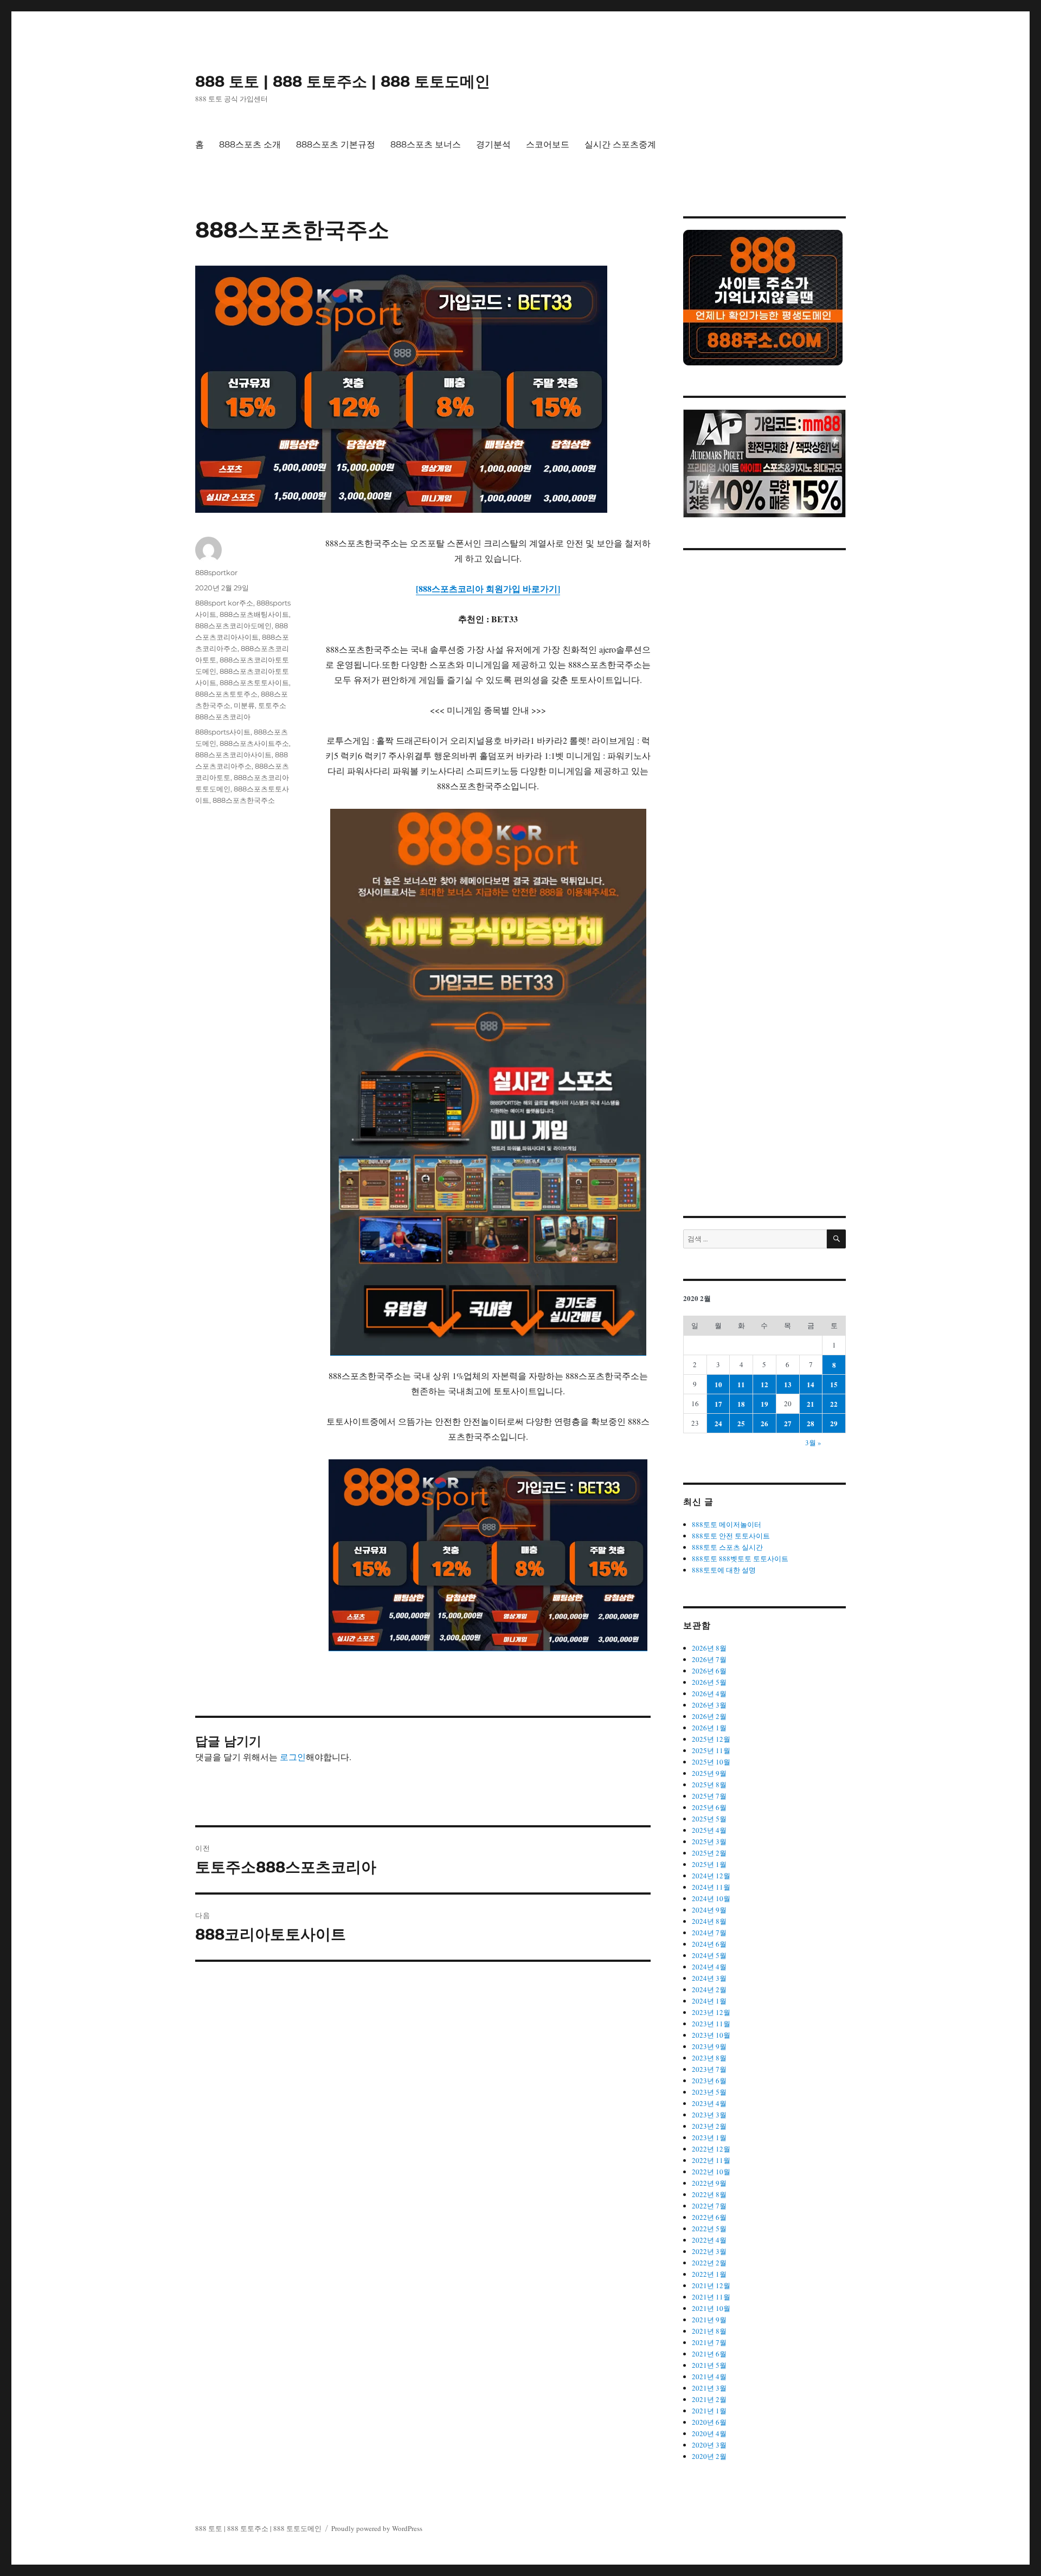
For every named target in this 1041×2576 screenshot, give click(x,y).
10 (718, 1384)
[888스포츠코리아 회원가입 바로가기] (488, 588)
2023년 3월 (709, 2115)
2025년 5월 (709, 1819)
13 (788, 1384)
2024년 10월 (711, 1898)
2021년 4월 (709, 2377)
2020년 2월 (709, 2456)
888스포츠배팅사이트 (254, 614)
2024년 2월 (709, 1989)
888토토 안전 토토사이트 (731, 1536)
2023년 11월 (711, 2024)
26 (764, 1423)
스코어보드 (548, 144)
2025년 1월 (709, 1864)
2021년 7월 (709, 2342)
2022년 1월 (709, 2274)
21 (811, 1404)
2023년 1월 (709, 2137)
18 (741, 1404)
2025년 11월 (711, 1750)
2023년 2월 (709, 2126)
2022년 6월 (709, 2217)
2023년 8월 (709, 2058)
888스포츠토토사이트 (254, 682)
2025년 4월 (709, 1830)
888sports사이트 (223, 732)
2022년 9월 (709, 2183)
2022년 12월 (711, 2149)
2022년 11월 (711, 2160)
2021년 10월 (711, 2308)
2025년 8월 (709, 1785)
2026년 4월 (709, 1693)
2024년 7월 (709, 1933)
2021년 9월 (709, 2320)
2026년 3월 (709, 1705)
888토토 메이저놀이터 (727, 1524)
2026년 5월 (709, 1682)
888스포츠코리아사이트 (233, 755)
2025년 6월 (709, 1807)
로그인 (293, 1757)
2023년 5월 (709, 2092)
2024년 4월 (709, 1967)
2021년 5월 (709, 2365)
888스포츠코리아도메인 (233, 626)
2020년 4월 (709, 2433)
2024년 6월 (709, 1944)
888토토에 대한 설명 (724, 1570)
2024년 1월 (709, 2001)
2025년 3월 (709, 1841)
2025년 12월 (711, 1739)
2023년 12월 (711, 2012)
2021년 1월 (709, 2411)
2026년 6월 (709, 1671)
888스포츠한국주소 (244, 800)
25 (741, 1423)
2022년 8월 (709, 2194)
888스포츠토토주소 (226, 694)
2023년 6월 (709, 2081)
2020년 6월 (709, 2422)
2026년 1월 (709, 1728)
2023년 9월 (709, 2046)
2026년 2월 (709, 1716)
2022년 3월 (709, 2251)
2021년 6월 (709, 2354)
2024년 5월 (709, 1955)
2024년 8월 (709, 1921)
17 (718, 1404)
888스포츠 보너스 (426, 144)
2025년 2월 (709, 1853)
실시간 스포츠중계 (620, 144)
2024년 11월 (711, 1887)
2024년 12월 (711, 1876)
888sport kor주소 (224, 603)
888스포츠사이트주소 (254, 743)
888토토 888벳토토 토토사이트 (740, 1559)
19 (764, 1404)
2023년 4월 (709, 2103)
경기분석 (493, 144)
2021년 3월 (709, 2388)
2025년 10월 (711, 1762)
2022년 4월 (709, 2240)
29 (834, 1423)
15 (834, 1384)
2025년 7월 (709, 1796)
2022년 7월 (709, 2206)
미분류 (244, 705)
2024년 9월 (709, 1910)
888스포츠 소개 (250, 144)
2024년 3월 (709, 1978)
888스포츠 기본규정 (336, 144)
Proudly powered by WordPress (377, 2528)
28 (811, 1423)
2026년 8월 (709, 1648)
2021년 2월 (709, 2399)
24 (718, 1423)
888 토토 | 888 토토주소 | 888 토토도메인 (343, 81)
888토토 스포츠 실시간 (727, 1547)
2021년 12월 (711, 2285)
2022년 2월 (709, 2263)
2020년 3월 (709, 2445)
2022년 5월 (709, 2229)
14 (811, 1384)
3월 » (813, 1442)
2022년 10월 (711, 2172)
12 (764, 1384)
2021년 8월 (709, 2331)
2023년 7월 (709, 2069)
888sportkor (216, 572)
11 (741, 1384)
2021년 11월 (711, 2297)
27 (788, 1423)
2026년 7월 (709, 1659)
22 (834, 1404)
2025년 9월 (709, 1773)
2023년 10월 (711, 2035)
